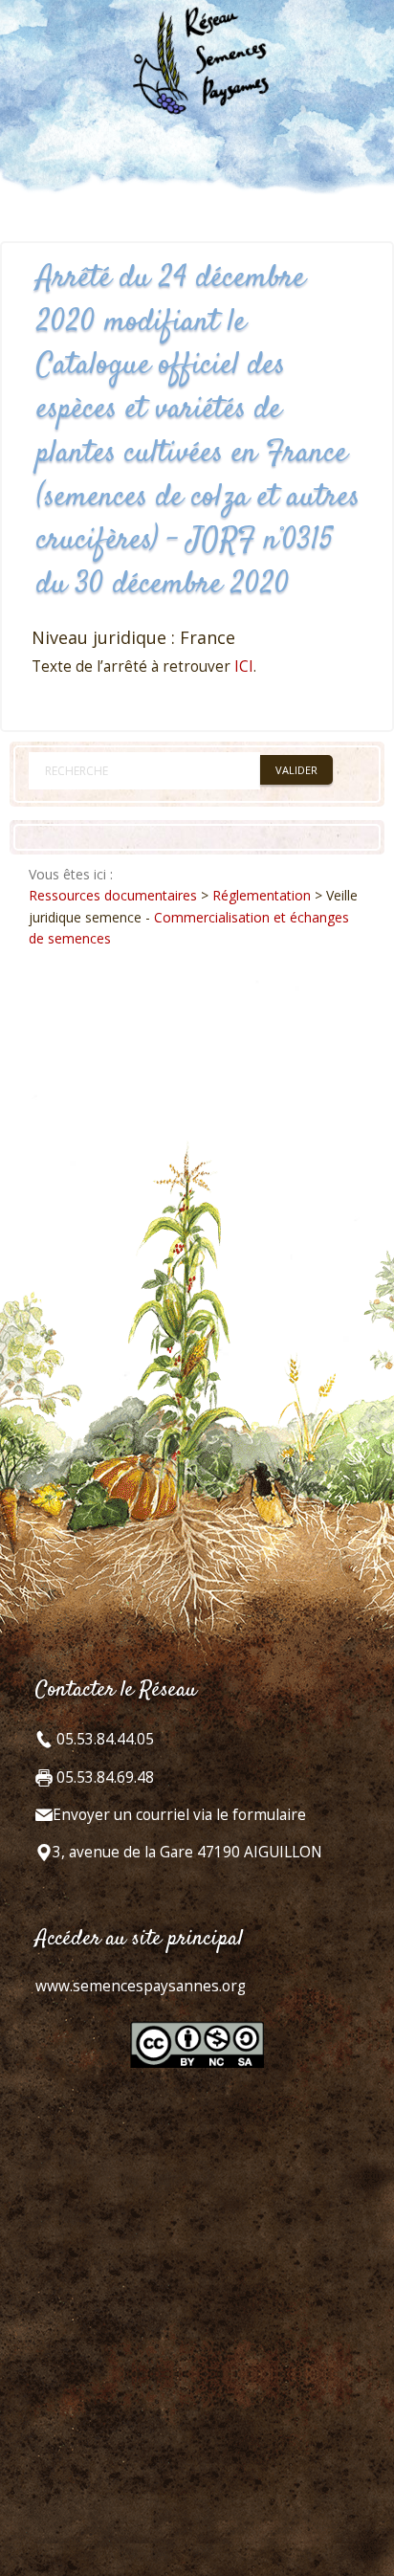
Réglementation (262, 895)
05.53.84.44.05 (103, 1739)
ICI (244, 666)
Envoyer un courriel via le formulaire (179, 1815)
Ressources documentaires (113, 895)
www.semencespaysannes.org (141, 1986)
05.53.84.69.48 (103, 1777)
